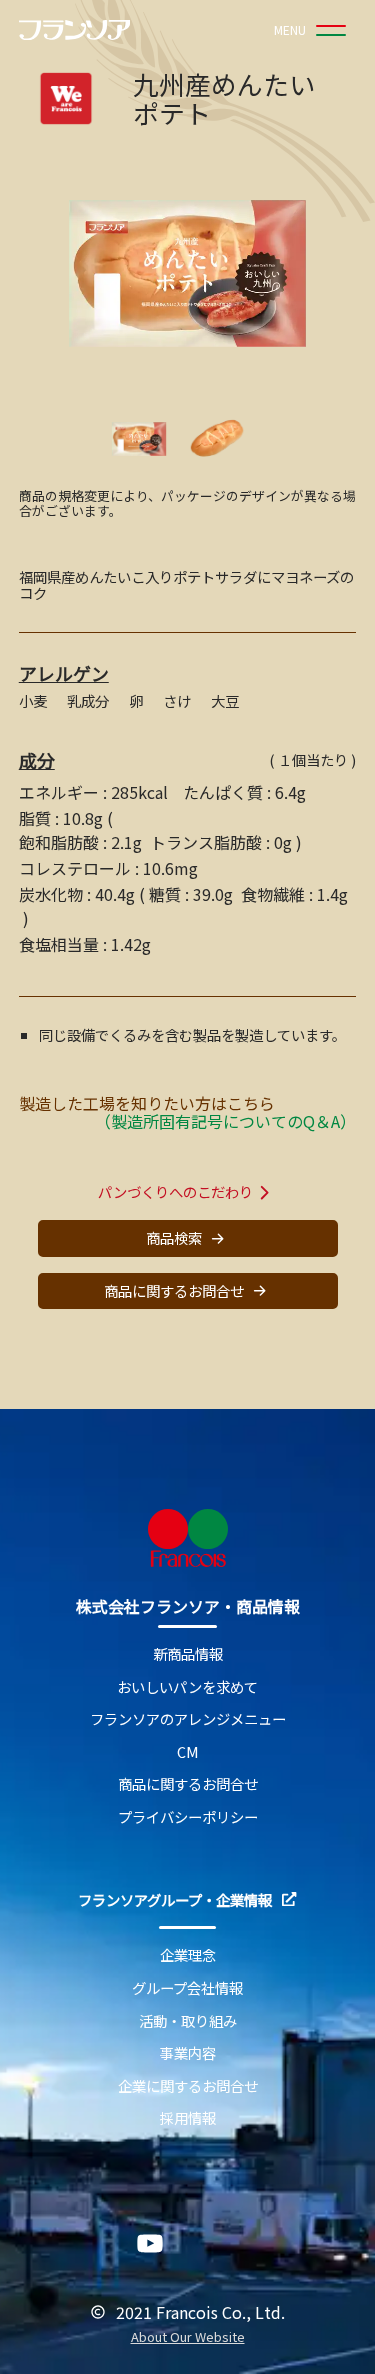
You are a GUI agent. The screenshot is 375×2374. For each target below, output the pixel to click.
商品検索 (174, 1237)
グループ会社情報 (187, 1988)
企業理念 (188, 1955)
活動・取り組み (188, 2021)
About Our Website (188, 2337)
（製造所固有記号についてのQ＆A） (225, 1121)
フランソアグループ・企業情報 (175, 1900)
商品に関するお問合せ (174, 1290)
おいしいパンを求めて (187, 1687)
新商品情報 (188, 1654)
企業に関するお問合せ (188, 2086)
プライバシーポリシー (188, 1817)
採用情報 (188, 2118)
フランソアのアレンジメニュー (188, 1719)
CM (188, 1752)
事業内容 (188, 2053)
